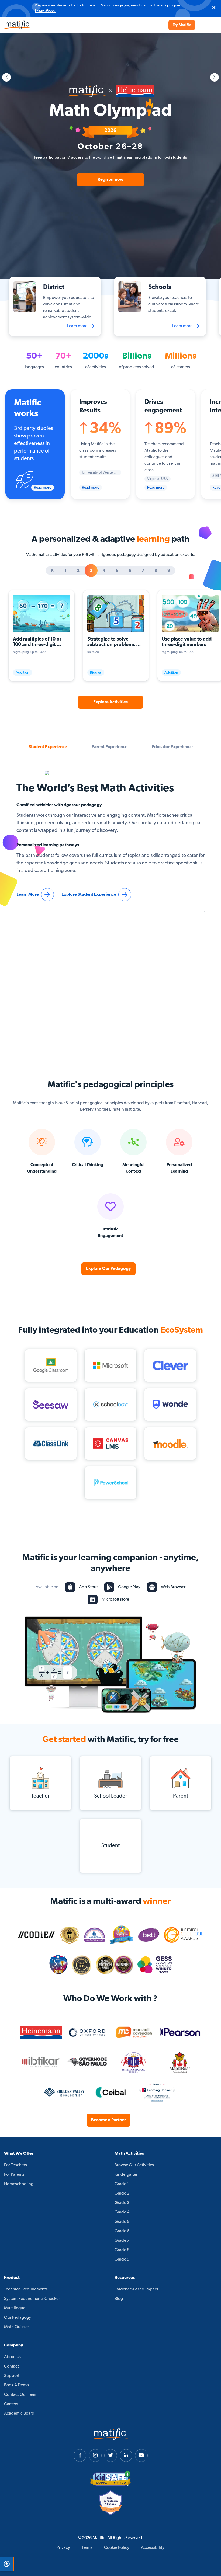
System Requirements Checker (32, 2299)
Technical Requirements (26, 2289)
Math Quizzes (17, 2327)
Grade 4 (122, 2212)
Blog (119, 2299)
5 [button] (117, 571)
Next (215, 77)
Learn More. (45, 11)
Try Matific (182, 25)
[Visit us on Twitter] (111, 2455)
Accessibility (153, 2548)
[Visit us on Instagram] (95, 2455)
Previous (6, 77)
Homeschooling (19, 2184)
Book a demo (16, 2385)
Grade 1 (122, 2184)
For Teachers (15, 2165)
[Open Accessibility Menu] (7, 2564)
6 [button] (130, 571)
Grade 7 (122, 2241)
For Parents (14, 2175)
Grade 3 (122, 2203)
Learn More (28, 895)
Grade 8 (122, 2250)
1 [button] (65, 571)
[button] (48, 747)
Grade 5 (122, 2222)
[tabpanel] (110, 156)
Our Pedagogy (18, 2318)
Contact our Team (21, 2395)
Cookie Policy (117, 2548)
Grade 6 (122, 2231)
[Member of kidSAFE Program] (110, 2479)
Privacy (63, 2548)
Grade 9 (122, 2259)
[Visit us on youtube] (141, 2455)
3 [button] (91, 571)
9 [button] (169, 571)
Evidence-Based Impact (136, 2289)
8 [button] (156, 571)
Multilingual (15, 2308)
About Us (13, 2357)
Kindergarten (127, 2175)
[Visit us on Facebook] (80, 2455)
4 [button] (104, 571)
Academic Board (19, 2414)
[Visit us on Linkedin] (126, 2455)
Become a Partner (108, 2120)
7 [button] (143, 571)
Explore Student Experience (89, 895)
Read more (43, 488)
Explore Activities (110, 702)
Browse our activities (134, 2165)
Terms (87, 2548)
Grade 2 (122, 2193)
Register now (110, 180)
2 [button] (78, 571)
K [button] (52, 571)
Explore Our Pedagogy (108, 1269)
